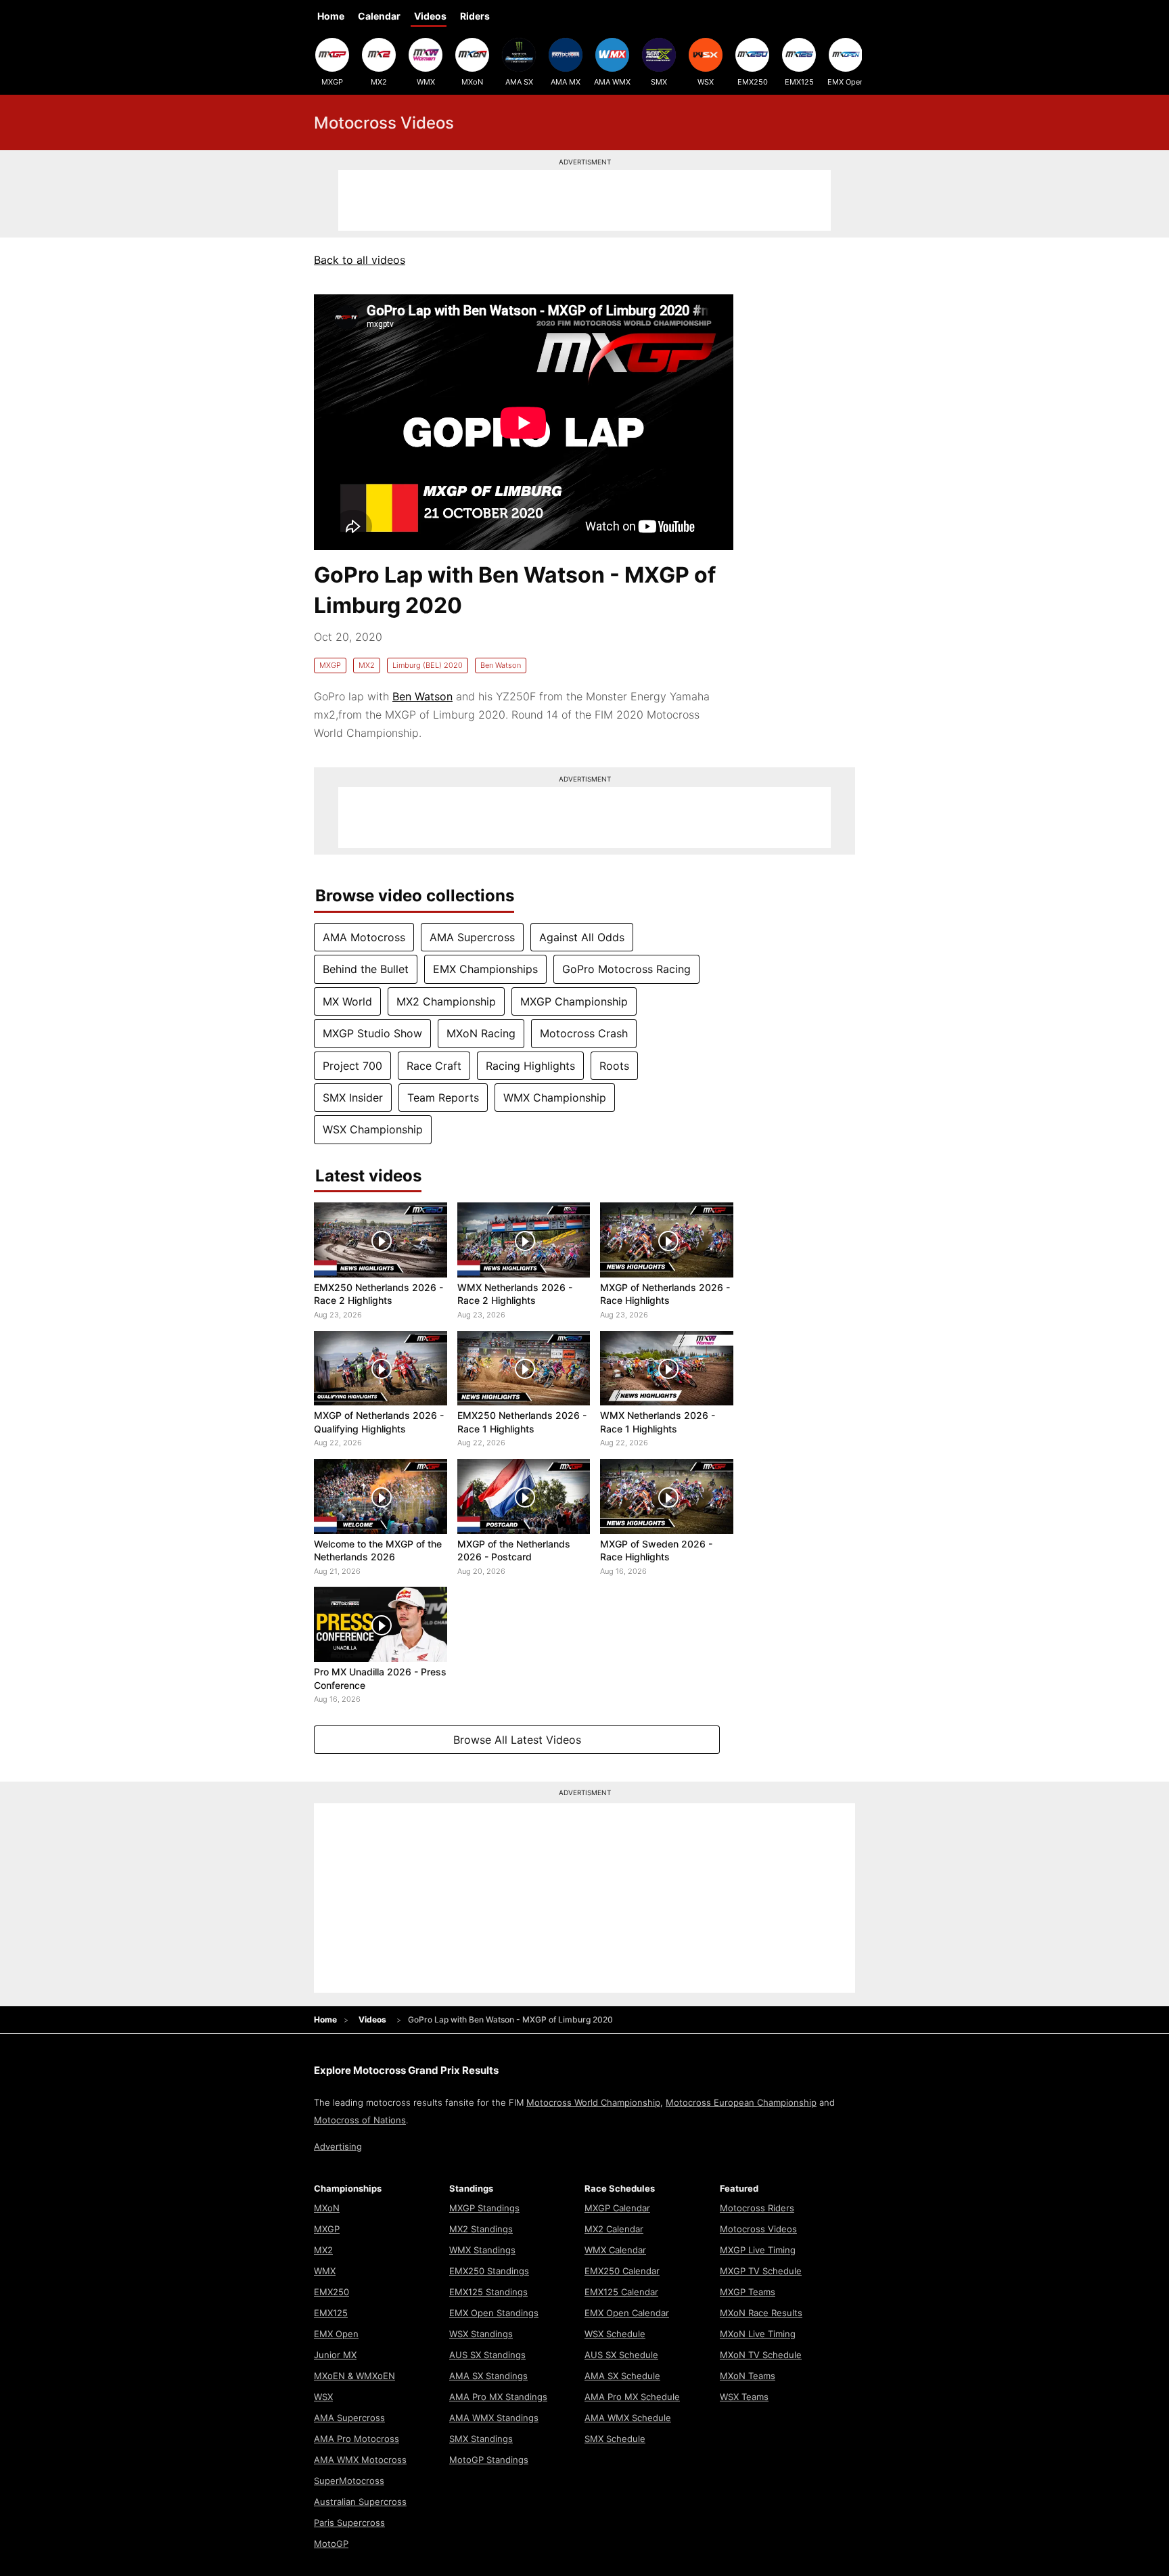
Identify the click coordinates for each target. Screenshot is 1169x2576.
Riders (475, 16)
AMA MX (566, 82)
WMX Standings (482, 2250)
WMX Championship (555, 1098)
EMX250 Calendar (622, 2271)
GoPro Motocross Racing (626, 969)
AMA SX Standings (488, 2376)
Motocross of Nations (360, 2120)
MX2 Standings (481, 2229)
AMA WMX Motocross (360, 2460)
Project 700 (352, 1066)
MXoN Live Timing (758, 2334)
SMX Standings (481, 2439)
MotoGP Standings (489, 2460)
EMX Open (846, 82)
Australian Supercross (360, 2502)
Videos (430, 16)
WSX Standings (481, 2334)
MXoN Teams (748, 2376)
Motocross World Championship (593, 2102)
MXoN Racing (481, 1033)
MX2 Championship (446, 1001)
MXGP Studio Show (372, 1033)
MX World (347, 1001)
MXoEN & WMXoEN (354, 2376)
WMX (426, 82)
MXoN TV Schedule (761, 2355)
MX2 (379, 82)
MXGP (332, 82)
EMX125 (799, 82)
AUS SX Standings (487, 2355)
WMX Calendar (615, 2250)
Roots (614, 1066)
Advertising (338, 2146)
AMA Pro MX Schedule (632, 2397)
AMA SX (519, 82)
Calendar (379, 16)
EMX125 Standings (488, 2292)
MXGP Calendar (617, 2208)
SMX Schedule (615, 2439)
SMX (659, 82)
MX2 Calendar (614, 2229)
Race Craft (434, 1066)
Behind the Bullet (366, 969)
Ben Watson (501, 665)
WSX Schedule (615, 2334)
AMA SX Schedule (622, 2376)
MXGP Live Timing (758, 2250)
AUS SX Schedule (621, 2355)
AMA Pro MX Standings (498, 2397)
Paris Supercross (349, 2523)
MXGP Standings (484, 2208)
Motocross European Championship (741, 2102)
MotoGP (331, 2544)
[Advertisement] (584, 200)
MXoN (472, 82)
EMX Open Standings (494, 2313)
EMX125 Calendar (621, 2292)
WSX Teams (744, 2397)
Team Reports (443, 1098)
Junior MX (335, 2355)
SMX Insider (353, 1098)
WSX (706, 82)
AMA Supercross (472, 937)
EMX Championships (485, 969)
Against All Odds (582, 937)
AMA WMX (612, 82)
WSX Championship (373, 1129)
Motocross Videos (758, 2229)
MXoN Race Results (761, 2313)
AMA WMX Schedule (628, 2418)
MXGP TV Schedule (761, 2271)
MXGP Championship (574, 1001)
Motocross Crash (584, 1033)
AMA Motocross (364, 937)
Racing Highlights (530, 1066)
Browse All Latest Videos (517, 1740)
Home (331, 16)
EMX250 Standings (489, 2271)
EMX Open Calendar (627, 2313)
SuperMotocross (349, 2481)
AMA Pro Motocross (357, 2439)
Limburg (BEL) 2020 (428, 665)
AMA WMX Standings (494, 2418)
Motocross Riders (757, 2208)
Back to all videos (360, 260)
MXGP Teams (748, 2292)
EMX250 (753, 82)
